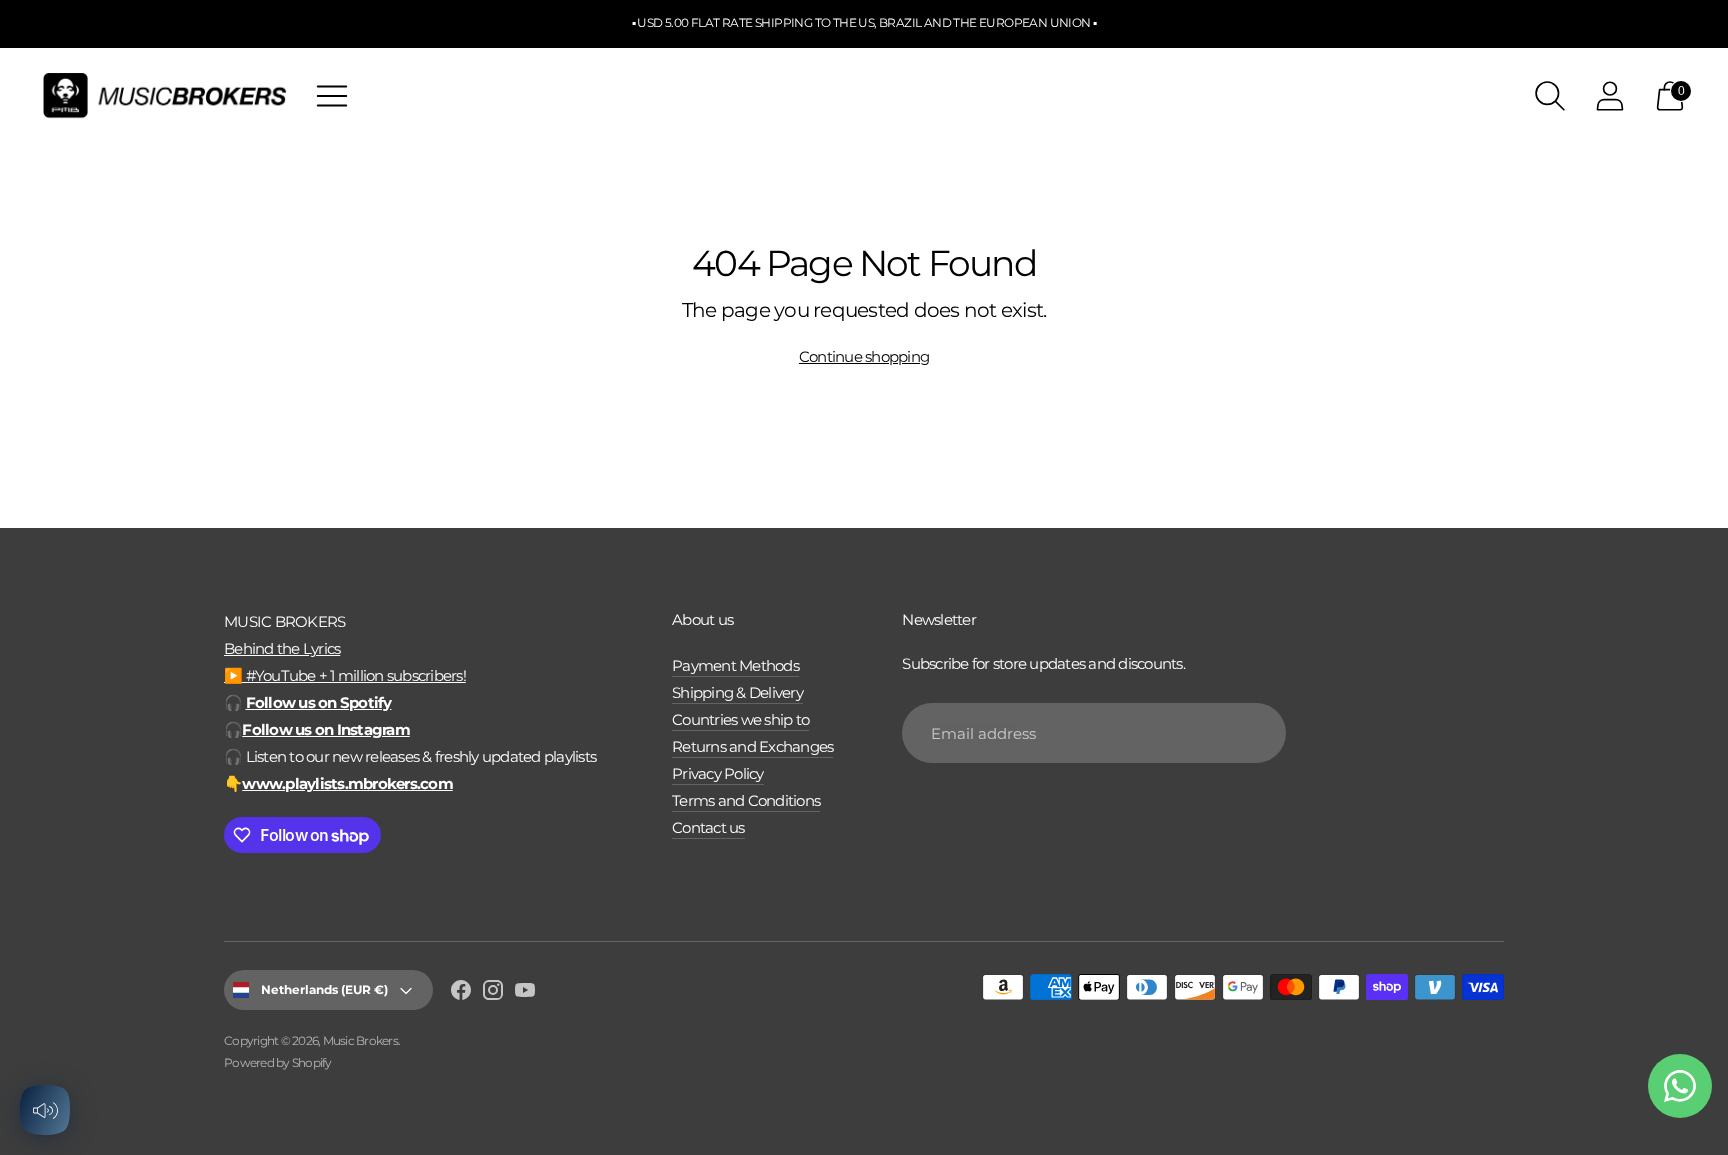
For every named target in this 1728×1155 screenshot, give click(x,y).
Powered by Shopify (278, 1062)
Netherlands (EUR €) (324, 989)
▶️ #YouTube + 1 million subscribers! (345, 675)
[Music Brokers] (165, 95)
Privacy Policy (718, 773)
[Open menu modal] (332, 96)
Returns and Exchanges (752, 746)
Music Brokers (360, 1040)
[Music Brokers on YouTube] (525, 993)
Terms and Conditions (746, 800)
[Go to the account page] (1610, 96)
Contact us (708, 827)
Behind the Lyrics (282, 648)
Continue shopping (864, 356)
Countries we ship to (740, 719)
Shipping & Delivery (737, 692)
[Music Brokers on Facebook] (461, 993)
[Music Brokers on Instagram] (493, 993)
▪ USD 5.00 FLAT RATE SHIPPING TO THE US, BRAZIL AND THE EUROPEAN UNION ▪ (864, 22)
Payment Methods (735, 665)
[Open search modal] (1550, 96)
